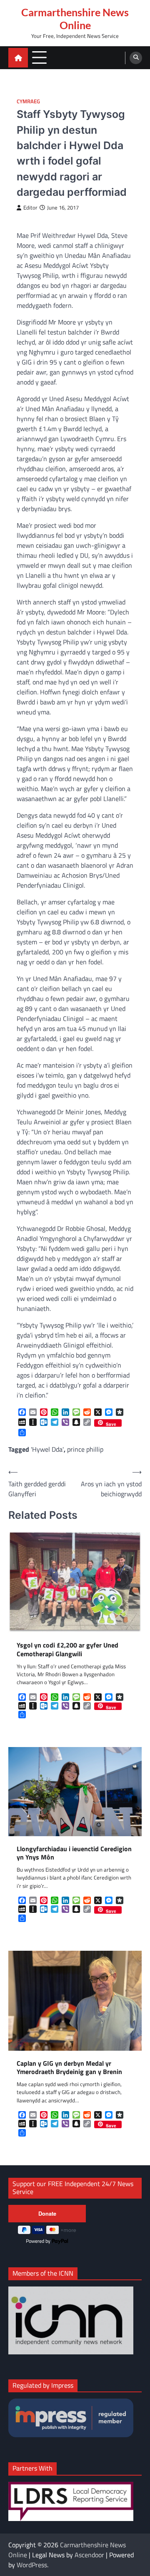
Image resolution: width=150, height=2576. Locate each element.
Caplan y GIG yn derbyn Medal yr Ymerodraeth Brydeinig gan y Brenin (69, 2068)
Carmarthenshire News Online (75, 19)
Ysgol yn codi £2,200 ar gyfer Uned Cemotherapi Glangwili (67, 1650)
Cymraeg (28, 101)
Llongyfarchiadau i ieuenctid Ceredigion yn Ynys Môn (74, 1853)
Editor (30, 208)
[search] (136, 58)
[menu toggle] (39, 57)
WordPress (32, 2565)
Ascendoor (89, 2555)
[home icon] (18, 58)
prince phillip (85, 1449)
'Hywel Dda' (47, 1449)
